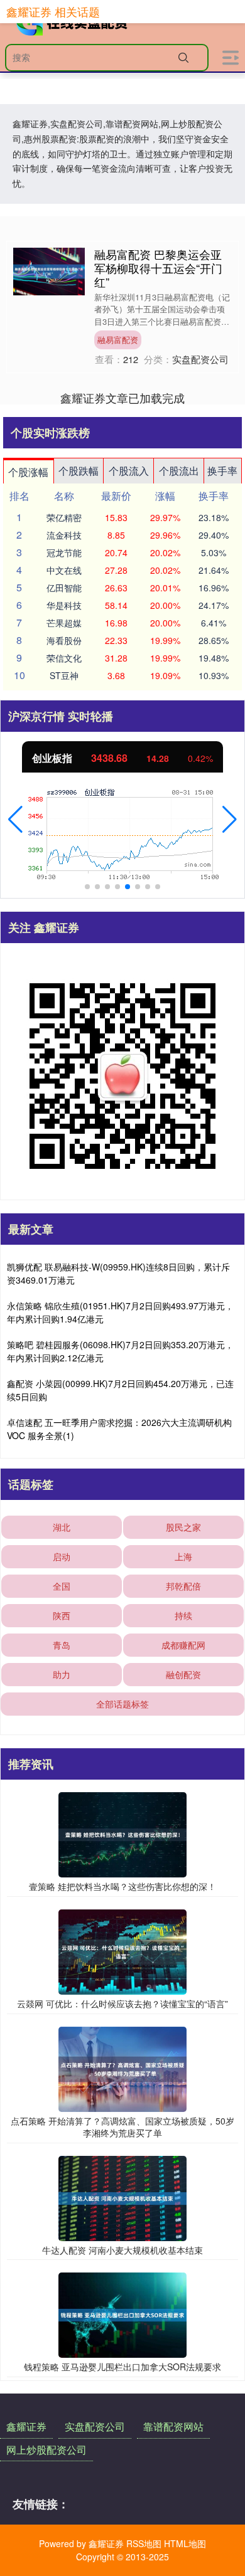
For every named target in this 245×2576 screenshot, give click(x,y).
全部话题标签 (122, 1704)
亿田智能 (64, 588)
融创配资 (183, 1674)
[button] (15, 820)
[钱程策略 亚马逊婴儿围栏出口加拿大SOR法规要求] (122, 2314)
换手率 (222, 471)
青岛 (62, 1645)
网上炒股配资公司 (46, 2450)
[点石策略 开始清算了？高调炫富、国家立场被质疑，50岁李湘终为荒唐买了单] (122, 2067)
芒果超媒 (64, 623)
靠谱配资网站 (173, 2426)
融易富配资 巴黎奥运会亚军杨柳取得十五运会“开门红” (158, 268)
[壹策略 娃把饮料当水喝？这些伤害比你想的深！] (122, 1834)
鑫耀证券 (26, 2426)
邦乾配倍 (183, 1586)
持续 (183, 1615)
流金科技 (64, 535)
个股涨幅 (28, 472)
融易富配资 (118, 340)
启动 (62, 1556)
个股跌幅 (79, 471)
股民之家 (183, 1527)
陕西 (62, 1615)
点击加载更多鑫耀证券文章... (123, 398)
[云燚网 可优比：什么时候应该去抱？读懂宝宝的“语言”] (122, 1951)
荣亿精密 (64, 517)
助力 (62, 1674)
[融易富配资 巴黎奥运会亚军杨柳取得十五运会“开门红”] (49, 270)
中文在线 (64, 570)
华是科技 (64, 605)
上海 (183, 1556)
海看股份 (64, 640)
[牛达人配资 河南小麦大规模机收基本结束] (122, 2197)
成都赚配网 (183, 1645)
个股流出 (179, 471)
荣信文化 (64, 658)
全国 (62, 1586)
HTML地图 (185, 2543)
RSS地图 (144, 2543)
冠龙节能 (64, 552)
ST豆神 (64, 675)
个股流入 (129, 471)
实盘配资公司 (95, 2426)
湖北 (62, 1527)
